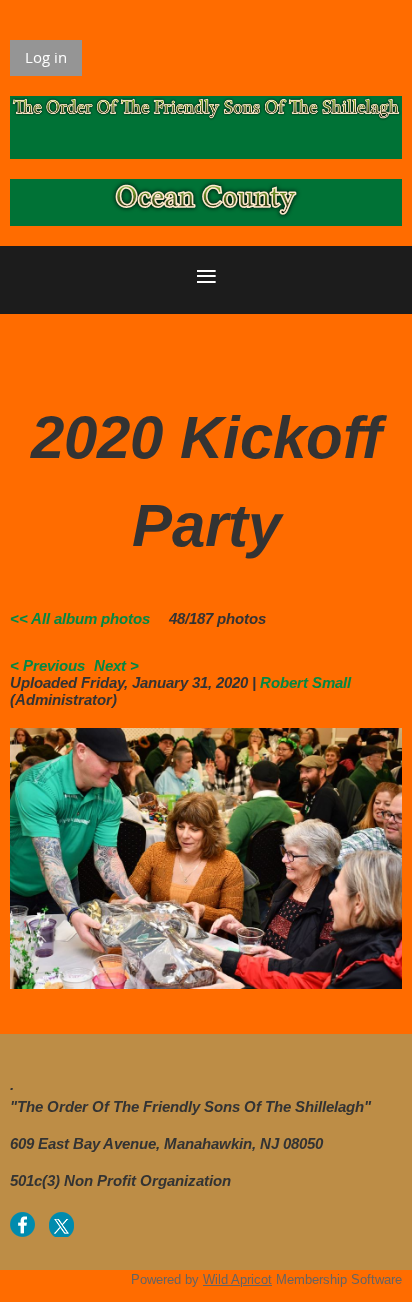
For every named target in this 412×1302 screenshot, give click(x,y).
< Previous (47, 665)
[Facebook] (22, 1224)
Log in (46, 57)
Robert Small (305, 682)
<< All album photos (80, 618)
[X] (61, 1224)
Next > (116, 665)
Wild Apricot (237, 1279)
